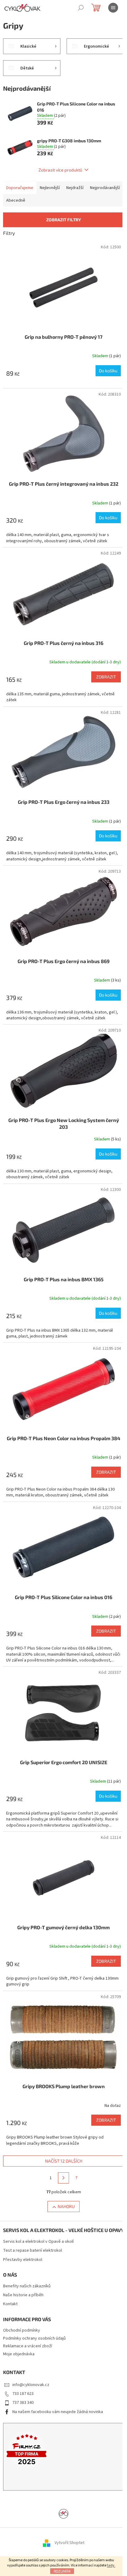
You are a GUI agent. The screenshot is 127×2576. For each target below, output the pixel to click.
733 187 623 (23, 2394)
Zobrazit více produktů (60, 170)
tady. (111, 2565)
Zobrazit (106, 677)
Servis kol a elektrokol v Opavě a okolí (38, 2242)
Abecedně (16, 200)
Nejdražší (75, 188)
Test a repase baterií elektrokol (33, 2251)
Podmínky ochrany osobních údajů (34, 2338)
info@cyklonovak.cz (31, 2385)
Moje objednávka (19, 2354)
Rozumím (62, 2571)
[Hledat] (81, 8)
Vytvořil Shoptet (70, 2543)
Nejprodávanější (105, 188)
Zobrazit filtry (64, 220)
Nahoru (66, 2206)
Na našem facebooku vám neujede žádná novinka (58, 2412)
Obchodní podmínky (22, 2330)
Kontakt (10, 2304)
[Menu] (113, 8)
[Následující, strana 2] (63, 2178)
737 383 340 (23, 2403)
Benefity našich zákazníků (27, 2286)
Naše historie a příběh (23, 2295)
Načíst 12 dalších (64, 2161)
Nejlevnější (50, 188)
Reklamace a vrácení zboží (28, 2346)
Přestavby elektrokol (23, 2260)
